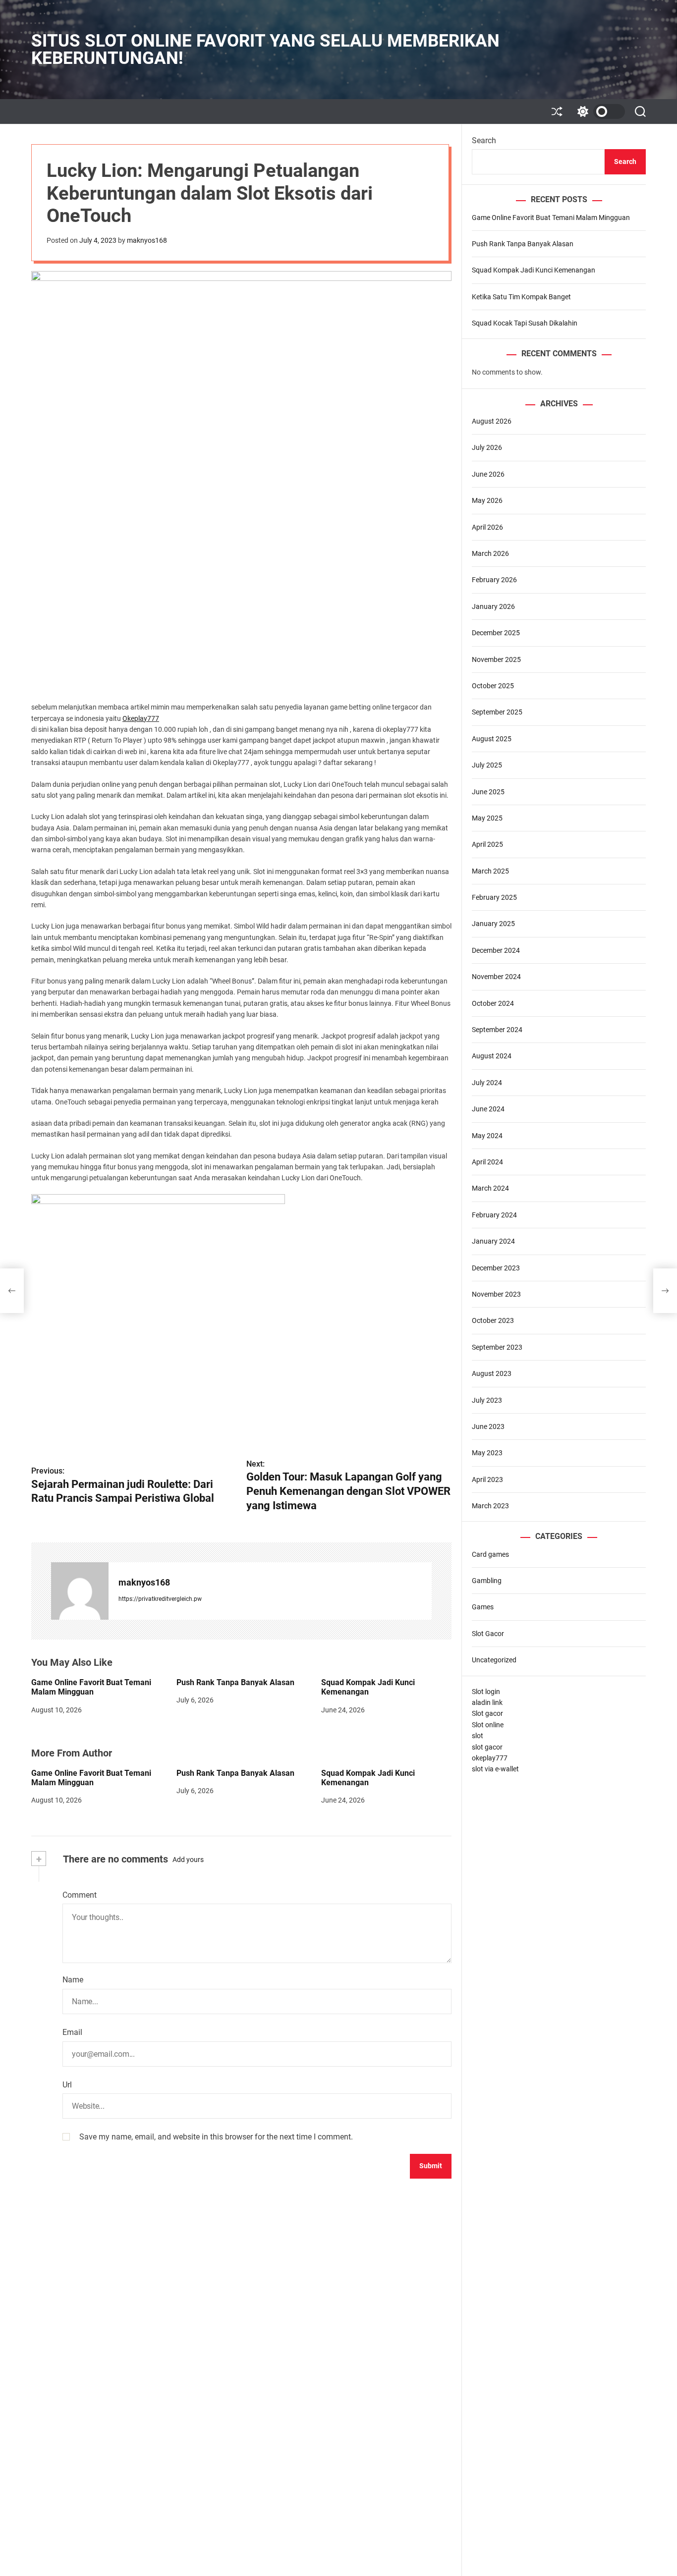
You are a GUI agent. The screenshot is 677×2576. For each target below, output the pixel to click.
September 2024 (497, 1030)
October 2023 (493, 1321)
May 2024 (487, 1136)
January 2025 (493, 924)
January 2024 (493, 1241)
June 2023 (488, 1426)
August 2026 (492, 421)
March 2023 (490, 1506)
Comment (80, 1895)
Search (484, 140)
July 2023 (487, 1400)
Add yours (188, 1860)
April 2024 (487, 1162)
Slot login (486, 1692)
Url (67, 2085)
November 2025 (496, 659)
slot (478, 1736)
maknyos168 (147, 240)
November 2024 (496, 977)
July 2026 (487, 448)
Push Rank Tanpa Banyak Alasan (235, 1682)
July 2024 (487, 1083)
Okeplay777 (141, 718)
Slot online (488, 1725)
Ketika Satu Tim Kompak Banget (521, 297)
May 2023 (487, 1453)
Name (73, 1980)
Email (72, 2032)
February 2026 (494, 580)
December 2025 (496, 633)
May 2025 (487, 818)
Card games (490, 1554)
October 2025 (493, 686)
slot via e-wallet (495, 1769)
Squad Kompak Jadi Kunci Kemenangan (368, 1687)
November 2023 (496, 1294)
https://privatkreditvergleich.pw (160, 1599)
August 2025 (492, 739)
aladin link (487, 1702)
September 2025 (497, 713)
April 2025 (487, 845)
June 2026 (488, 474)
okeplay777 (490, 1758)
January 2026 (493, 606)
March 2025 (490, 871)
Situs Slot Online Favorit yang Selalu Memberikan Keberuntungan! (265, 50)
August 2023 (492, 1373)
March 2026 (490, 553)
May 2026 (487, 500)
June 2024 (488, 1109)
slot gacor (487, 1747)
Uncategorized (494, 1660)
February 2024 (494, 1215)
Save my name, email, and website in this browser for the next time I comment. (216, 2137)
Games (483, 1607)
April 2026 (487, 527)
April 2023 (487, 1480)
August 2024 (492, 1056)
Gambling (487, 1581)
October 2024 (493, 1003)
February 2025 (494, 897)
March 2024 (490, 1189)
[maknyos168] (80, 1591)
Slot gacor (487, 1714)
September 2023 (497, 1347)
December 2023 (496, 1268)
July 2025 (487, 765)
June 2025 (488, 792)
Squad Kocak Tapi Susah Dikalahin (525, 323)
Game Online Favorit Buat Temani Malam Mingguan (91, 1687)
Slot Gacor (488, 1634)
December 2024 (496, 950)
